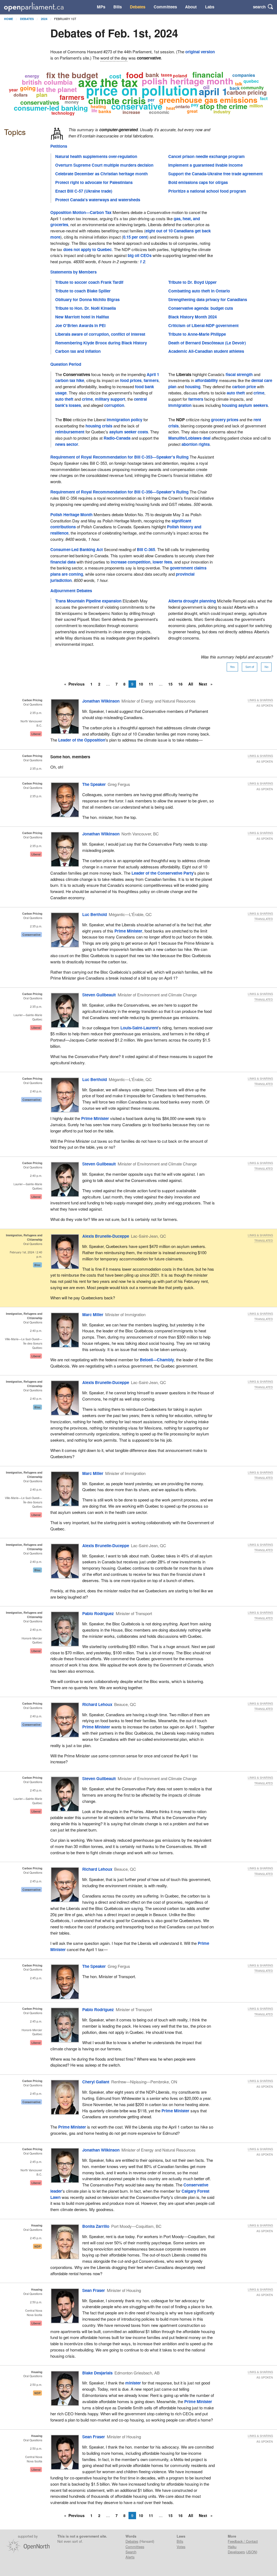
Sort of (250, 667)
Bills (118, 7)
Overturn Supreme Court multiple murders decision (104, 165)
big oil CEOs (140, 255)
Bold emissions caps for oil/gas (198, 182)
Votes (181, 2547)
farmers (151, 380)
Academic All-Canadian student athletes (206, 351)
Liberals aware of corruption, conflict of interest (100, 334)
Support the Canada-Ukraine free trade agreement (215, 174)
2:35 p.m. (36, 713)
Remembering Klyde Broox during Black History (101, 343)
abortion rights (196, 444)
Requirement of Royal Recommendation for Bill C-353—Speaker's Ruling (119, 457)
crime (87, 399)
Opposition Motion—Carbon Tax (81, 212)
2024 (44, 19)
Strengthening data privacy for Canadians (208, 299)
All (191, 684)
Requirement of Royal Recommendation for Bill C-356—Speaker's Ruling (119, 492)
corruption (114, 405)
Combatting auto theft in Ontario (199, 291)
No (266, 667)
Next (204, 684)
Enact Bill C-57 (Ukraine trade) (84, 191)
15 (170, 684)
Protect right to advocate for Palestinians (94, 182)
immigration (180, 405)
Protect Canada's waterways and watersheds (98, 200)
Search (131, 2552)
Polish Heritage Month (71, 515)
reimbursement (70, 432)
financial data (63, 562)
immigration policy (124, 420)
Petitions (59, 146)
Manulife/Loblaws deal (189, 438)
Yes (232, 667)
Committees (165, 7)
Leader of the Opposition (82, 740)
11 (151, 684)
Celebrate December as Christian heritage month (101, 174)
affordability (206, 380)
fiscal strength (239, 374)
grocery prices (225, 420)
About (191, 7)
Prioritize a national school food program (207, 191)
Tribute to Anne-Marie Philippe (197, 334)
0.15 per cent (135, 237)
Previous (77, 684)
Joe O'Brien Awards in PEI (80, 325)
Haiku (232, 2547)
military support (110, 399)
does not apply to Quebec (88, 249)
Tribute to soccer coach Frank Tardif (89, 282)
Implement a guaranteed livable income (205, 165)
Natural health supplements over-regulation (96, 156)
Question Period (66, 364)
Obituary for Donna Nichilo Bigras (87, 299)
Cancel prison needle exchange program (207, 156)
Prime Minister (128, 931)
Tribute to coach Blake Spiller (83, 291)
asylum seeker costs (129, 432)
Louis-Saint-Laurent (139, 1028)
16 (180, 684)
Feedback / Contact (243, 2541)
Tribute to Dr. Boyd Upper (192, 282)
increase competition (131, 562)
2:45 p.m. (36, 1790)
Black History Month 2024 (192, 317)
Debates (138, 7)
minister (133, 2383)
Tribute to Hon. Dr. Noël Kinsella (85, 308)
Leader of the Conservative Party (162, 873)
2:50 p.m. (36, 2302)
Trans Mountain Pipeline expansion (88, 601)
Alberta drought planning (192, 601)
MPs (101, 7)
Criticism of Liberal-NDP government (203, 325)
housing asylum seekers (245, 405)
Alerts (130, 2557)
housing (193, 387)
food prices (131, 380)
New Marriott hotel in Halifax (82, 317)
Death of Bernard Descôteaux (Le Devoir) (207, 343)
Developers (236, 2552)
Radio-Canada (117, 438)
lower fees (162, 562)
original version (200, 52)
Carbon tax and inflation (78, 351)
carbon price (244, 387)
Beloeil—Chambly (157, 1360)
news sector (67, 444)
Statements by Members (73, 272)
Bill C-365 (146, 549)
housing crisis (99, 426)
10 (141, 684)
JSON (252, 2552)
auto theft (64, 399)
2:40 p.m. (36, 1091)
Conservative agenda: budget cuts (201, 308)
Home (9, 19)
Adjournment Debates (71, 591)
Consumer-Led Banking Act (77, 549)
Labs (210, 7)
